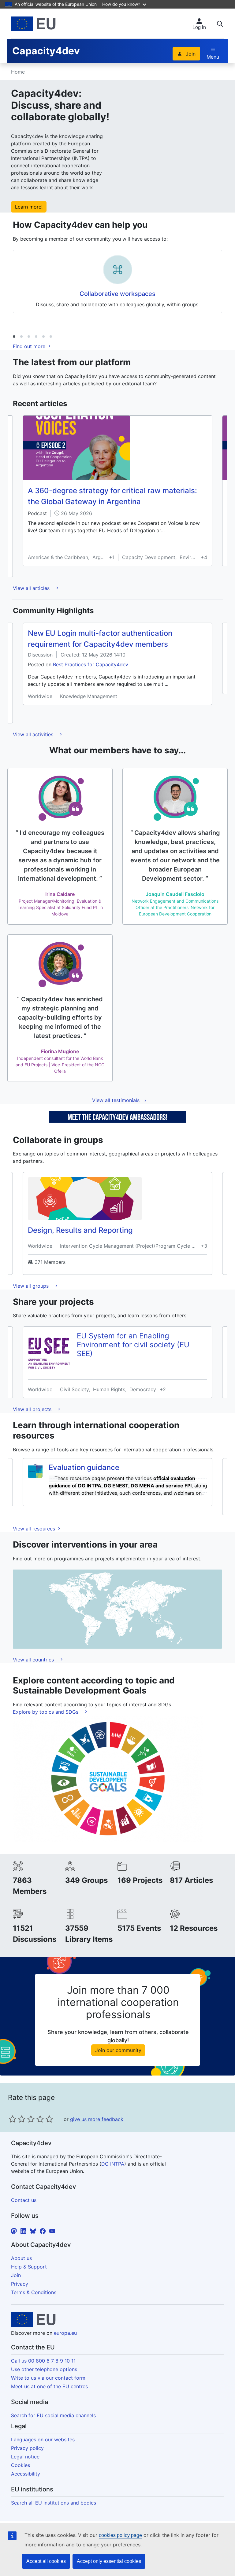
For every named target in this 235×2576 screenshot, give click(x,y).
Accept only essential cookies (109, 2561)
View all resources (35, 1529)
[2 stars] (17, 2119)
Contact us (24, 2200)
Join (191, 54)
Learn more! (29, 207)
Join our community (118, 2050)
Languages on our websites (43, 2440)
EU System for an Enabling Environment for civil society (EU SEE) (133, 1345)
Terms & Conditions (34, 2292)
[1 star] (13, 2119)
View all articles (32, 588)
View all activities (34, 734)
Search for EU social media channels (53, 2415)
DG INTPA (113, 2164)
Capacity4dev (46, 51)
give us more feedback (97, 2119)
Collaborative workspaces (117, 294)
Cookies (21, 2465)
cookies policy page (120, 2535)
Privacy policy (27, 2448)
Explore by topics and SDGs (46, 1712)
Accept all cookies (46, 2561)
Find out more (30, 346)
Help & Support (29, 2267)
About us (21, 2258)
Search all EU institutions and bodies (54, 2503)
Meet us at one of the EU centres (49, 2386)
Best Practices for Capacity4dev (91, 664)
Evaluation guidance (84, 1467)
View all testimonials (116, 1100)
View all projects (33, 1409)
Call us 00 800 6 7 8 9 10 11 (43, 2361)
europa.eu (65, 2333)
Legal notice (25, 2457)
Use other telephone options (44, 2369)
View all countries (34, 1660)
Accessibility (26, 2474)
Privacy (20, 2284)
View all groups (32, 1286)
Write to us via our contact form (48, 2378)
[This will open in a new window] (33, 24)
